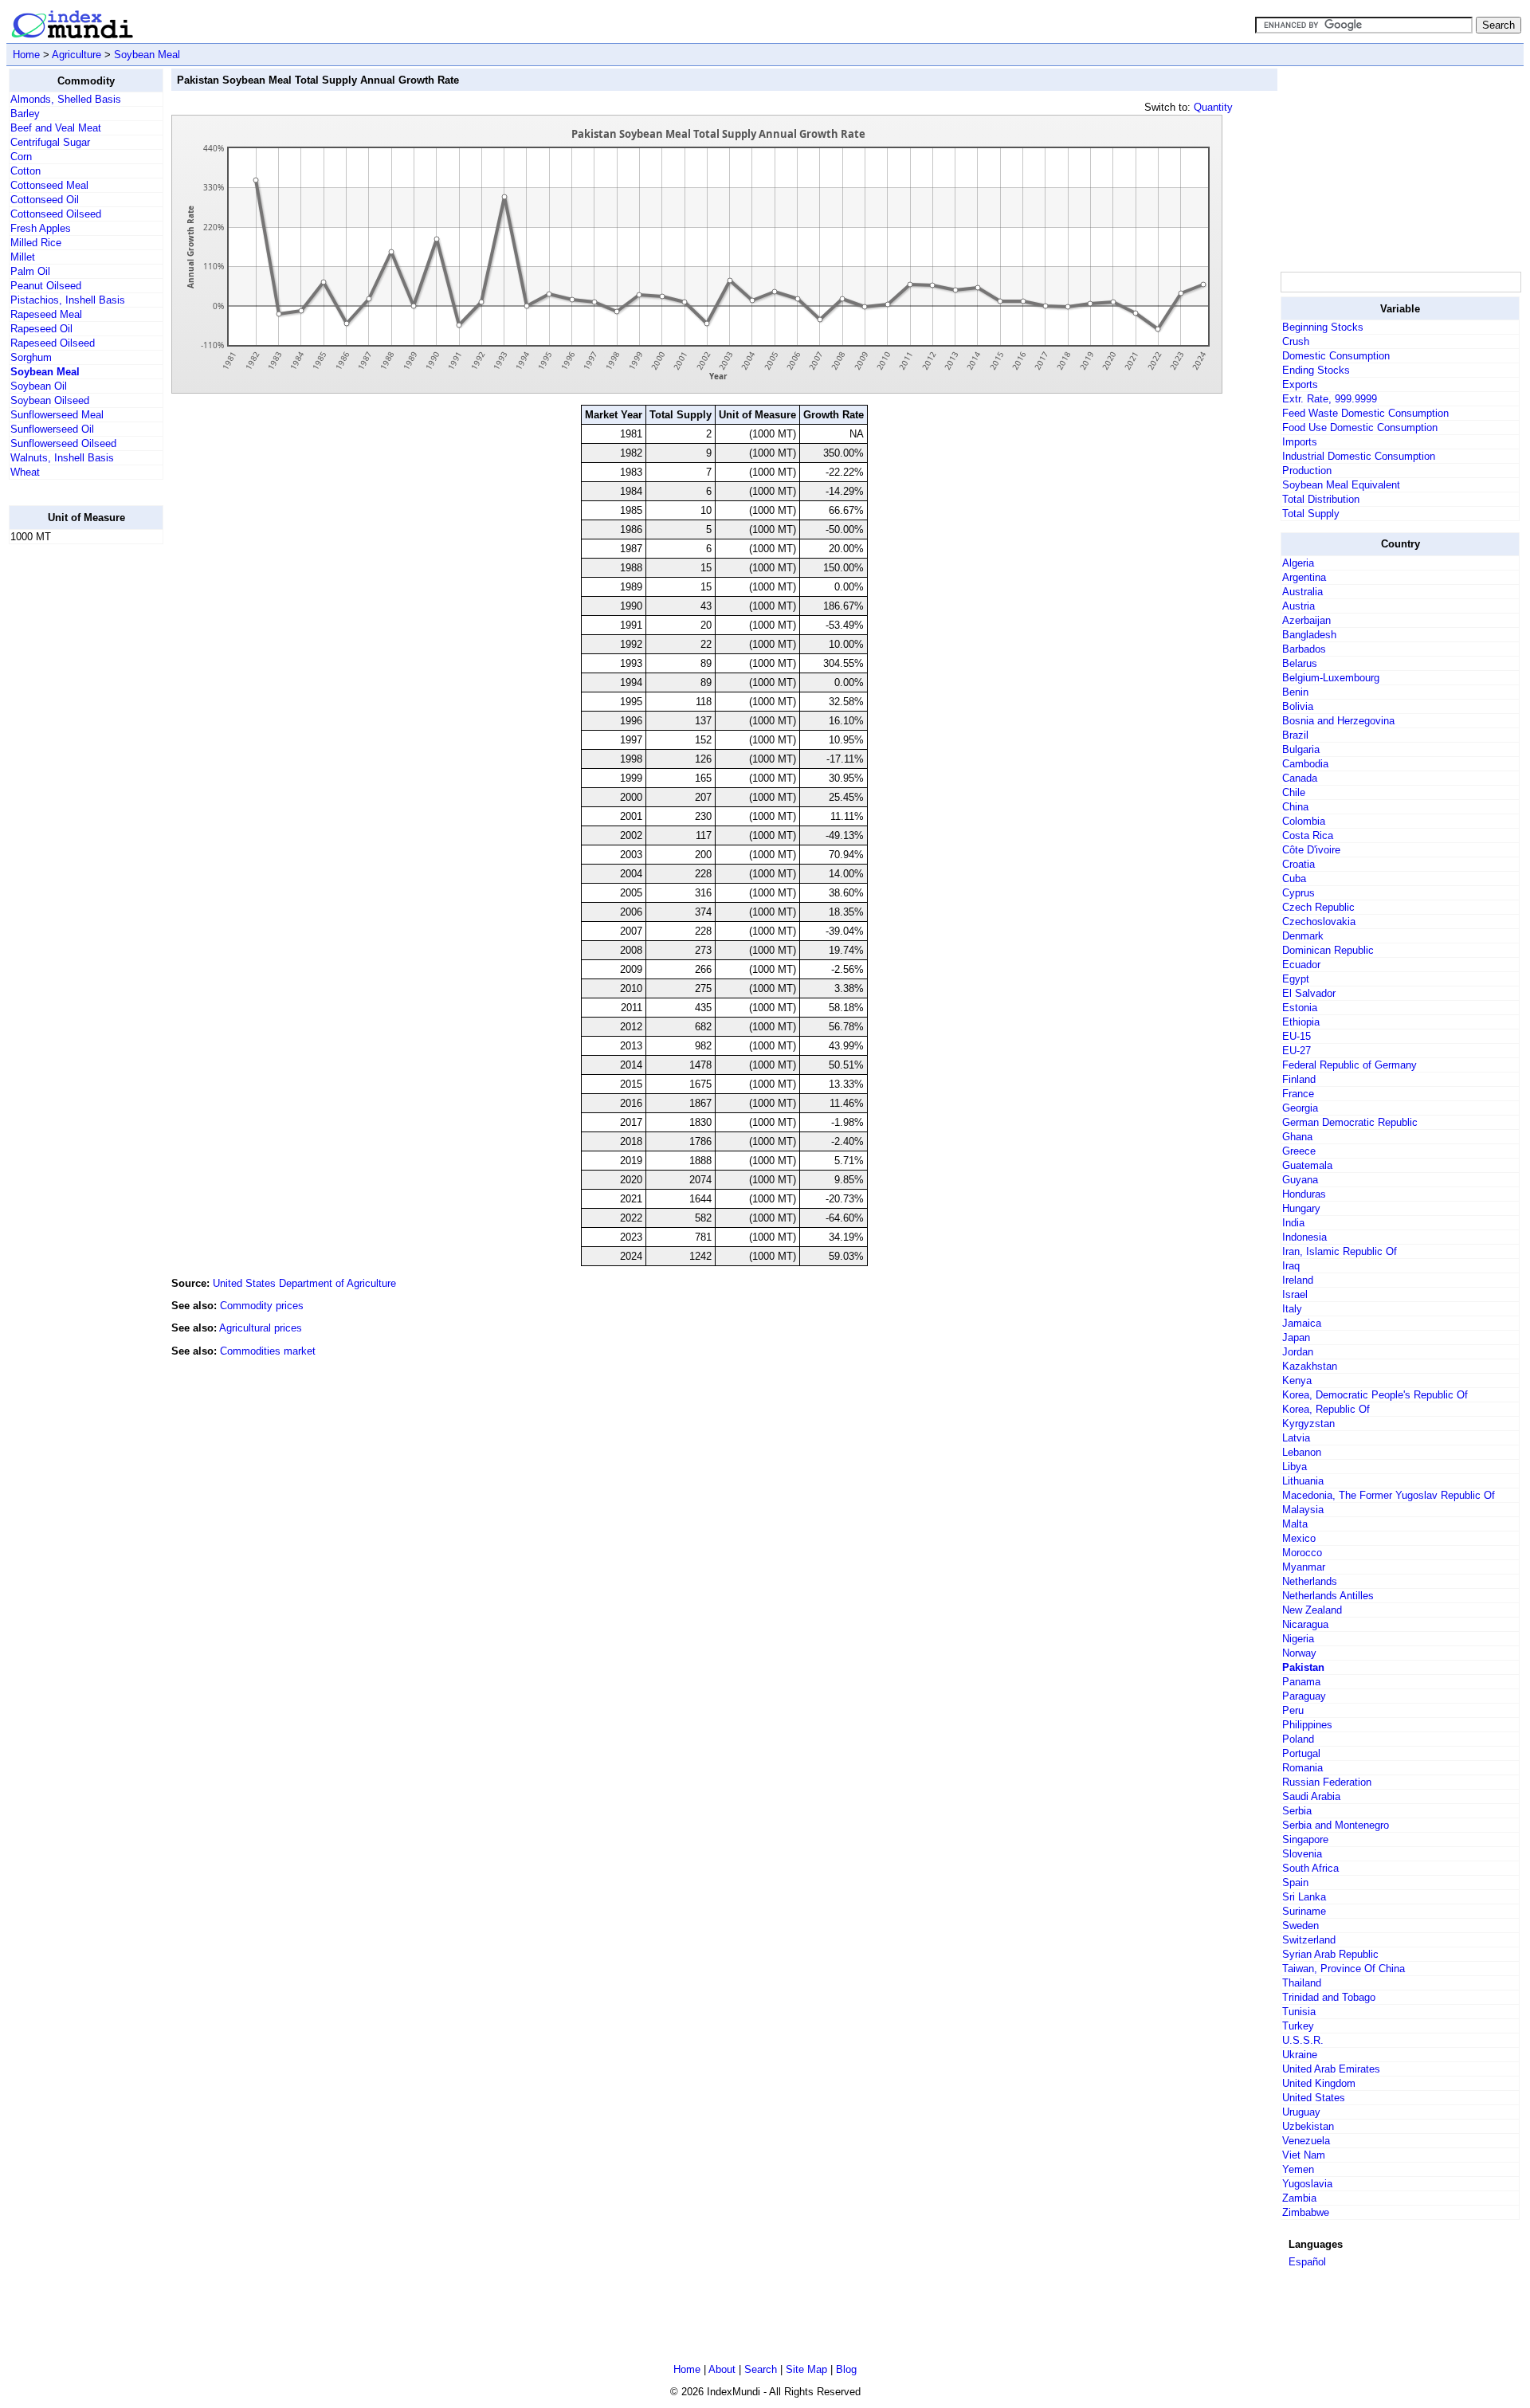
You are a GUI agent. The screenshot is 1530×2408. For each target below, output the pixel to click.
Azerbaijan (1306, 620)
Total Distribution (1321, 499)
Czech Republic (1318, 907)
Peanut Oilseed (46, 286)
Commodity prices (262, 1306)
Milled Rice (36, 243)
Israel (1295, 1294)
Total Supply (1311, 514)
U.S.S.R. (1303, 2040)
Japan (1296, 1337)
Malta (1295, 1524)
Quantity (1213, 107)
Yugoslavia (1307, 2184)
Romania (1302, 1768)
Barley (25, 114)
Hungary (1301, 1208)
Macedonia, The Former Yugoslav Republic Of (1389, 1495)
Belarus (1300, 663)
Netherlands (1310, 1581)
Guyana (1300, 1180)
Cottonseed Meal (49, 185)
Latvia (1296, 1438)
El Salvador (1309, 993)
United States (1314, 2098)
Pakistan (1303, 1667)
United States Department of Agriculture (304, 1283)
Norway (1299, 1653)
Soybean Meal (147, 55)
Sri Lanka (1304, 1897)
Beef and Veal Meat (56, 128)
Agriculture (76, 55)
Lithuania (1303, 1481)
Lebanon (1302, 1452)
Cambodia (1305, 764)
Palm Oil (30, 271)
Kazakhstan (1310, 1366)
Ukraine (1300, 2055)
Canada (1300, 778)
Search (761, 2369)
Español (1307, 2262)
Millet (23, 257)
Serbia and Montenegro (1336, 1825)
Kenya (1297, 1380)
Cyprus (1299, 893)
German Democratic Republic (1350, 1122)
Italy (1292, 1309)
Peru (1293, 1710)
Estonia (1300, 1008)
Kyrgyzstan (1308, 1424)
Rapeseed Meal (46, 314)
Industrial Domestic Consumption (1359, 456)
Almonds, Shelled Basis (66, 99)
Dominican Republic (1328, 950)
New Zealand (1312, 1610)
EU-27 (1297, 1051)
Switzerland (1309, 1940)
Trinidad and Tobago (1329, 1997)
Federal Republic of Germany (1350, 1065)
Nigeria (1298, 1639)
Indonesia (1304, 1237)
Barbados (1304, 649)
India (1293, 1223)
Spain (1295, 1882)
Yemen (1298, 2169)
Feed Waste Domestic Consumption (1365, 413)
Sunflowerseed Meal (57, 415)
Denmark (1303, 936)
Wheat (25, 472)
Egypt (1296, 979)
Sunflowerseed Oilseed (63, 443)
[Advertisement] (73, 796)
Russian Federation (1327, 1782)
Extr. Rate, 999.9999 (1330, 399)
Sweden (1300, 1926)
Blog (846, 2369)
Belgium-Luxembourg (1331, 678)
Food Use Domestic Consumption (1360, 427)
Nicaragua (1305, 1624)
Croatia (1299, 864)
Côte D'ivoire (1311, 850)
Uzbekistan (1308, 2126)
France (1298, 1094)
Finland (1299, 1079)
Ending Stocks (1316, 370)
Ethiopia (1301, 1022)
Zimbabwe (1306, 2212)
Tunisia (1299, 2012)
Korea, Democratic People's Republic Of (1375, 1395)
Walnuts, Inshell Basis (62, 458)
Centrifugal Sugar (50, 142)
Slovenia (1302, 1854)
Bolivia (1298, 706)
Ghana (1297, 1137)
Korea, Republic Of (1326, 1409)
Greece (1299, 1151)
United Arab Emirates (1331, 2069)
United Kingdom (1319, 2083)
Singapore (1305, 1839)
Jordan (1298, 1352)
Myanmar (1304, 1567)
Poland (1298, 1739)
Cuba (1294, 878)
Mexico (1299, 1538)
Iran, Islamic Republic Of (1340, 1251)
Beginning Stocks (1323, 327)
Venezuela (1306, 2141)
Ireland (1298, 1280)
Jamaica (1302, 1323)
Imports (1300, 442)
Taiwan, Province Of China (1344, 1969)
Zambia (1299, 2198)
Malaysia (1303, 1510)
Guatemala (1307, 1165)
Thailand (1302, 1983)
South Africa (1310, 1868)
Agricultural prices (261, 1328)
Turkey (1298, 2026)
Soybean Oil (39, 386)
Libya (1295, 1467)
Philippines (1307, 1725)
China (1295, 807)
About (722, 2369)
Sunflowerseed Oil (52, 429)
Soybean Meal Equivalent (1341, 485)
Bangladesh (1309, 635)
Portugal (1301, 1753)
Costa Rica (1308, 835)
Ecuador (1301, 965)
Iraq (1291, 1266)
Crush (1296, 341)
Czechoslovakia (1319, 922)
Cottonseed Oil (45, 200)
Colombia (1304, 821)
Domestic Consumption (1336, 356)
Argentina (1304, 577)
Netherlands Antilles (1328, 1596)
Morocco (1302, 1553)
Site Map (806, 2369)
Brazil (1295, 735)
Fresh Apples (41, 228)
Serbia (1297, 1811)
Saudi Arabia (1311, 1796)
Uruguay (1301, 2112)
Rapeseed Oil (41, 329)
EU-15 (1297, 1036)
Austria (1299, 606)
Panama (1301, 1682)
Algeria (1298, 563)
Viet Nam (1304, 2155)
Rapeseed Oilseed (53, 343)
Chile (1294, 792)
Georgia (1300, 1108)
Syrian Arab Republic (1330, 1954)
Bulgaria (1301, 749)
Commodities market (268, 1351)
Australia (1302, 592)
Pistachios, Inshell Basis (68, 300)
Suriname (1304, 1911)
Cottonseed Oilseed (56, 214)
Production (1307, 471)
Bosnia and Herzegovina (1338, 721)
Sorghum (31, 357)
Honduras (1304, 1194)
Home (26, 55)
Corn (21, 157)
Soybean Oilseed (50, 400)
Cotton (25, 171)
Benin (1295, 692)
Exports (1300, 384)
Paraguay (1304, 1696)
